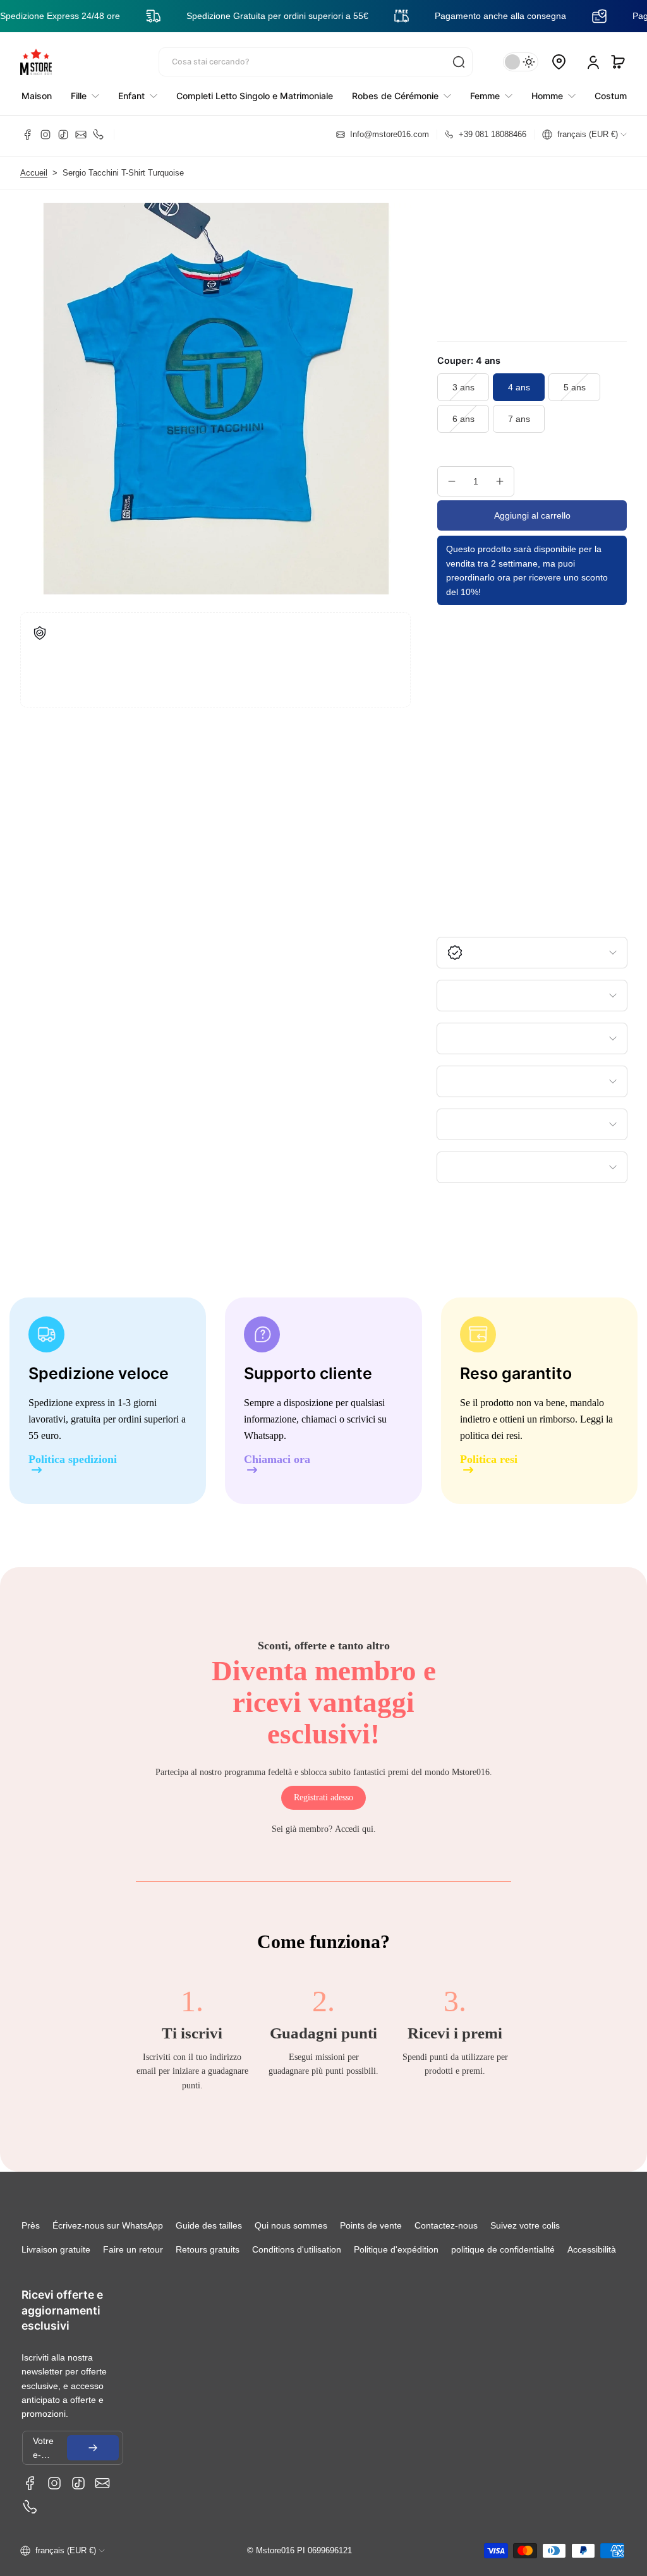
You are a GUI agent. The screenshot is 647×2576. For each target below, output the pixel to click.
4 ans (519, 387)
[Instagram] (45, 135)
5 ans (575, 387)
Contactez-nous (446, 2225)
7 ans (519, 419)
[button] (618, 62)
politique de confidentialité (503, 2249)
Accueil (34, 173)
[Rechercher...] (459, 62)
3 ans (463, 387)
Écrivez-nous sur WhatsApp (108, 2225)
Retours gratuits (208, 2249)
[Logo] (36, 62)
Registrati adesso (323, 1797)
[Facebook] (28, 135)
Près (31, 2225)
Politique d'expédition (396, 2249)
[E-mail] (81, 135)
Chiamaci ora (277, 1460)
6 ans (463, 419)
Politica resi (489, 1460)
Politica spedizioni (73, 1460)
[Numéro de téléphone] (99, 135)
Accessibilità (592, 2249)
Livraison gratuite (56, 2249)
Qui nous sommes (291, 2225)
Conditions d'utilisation (297, 2249)
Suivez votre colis (525, 2225)
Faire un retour (133, 2249)
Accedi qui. (355, 1829)
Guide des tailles (209, 2225)
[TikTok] (63, 135)
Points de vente (371, 2225)
